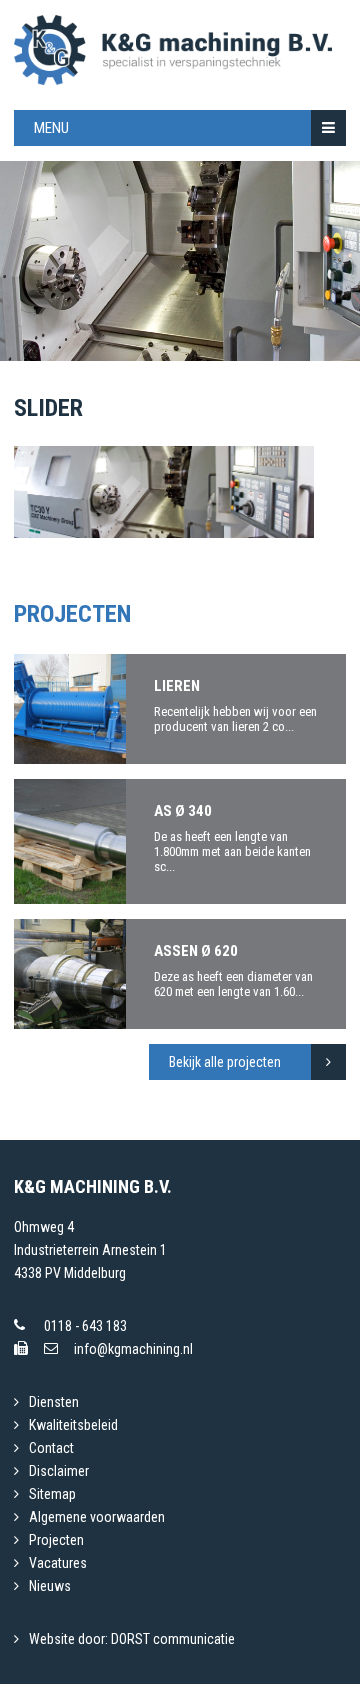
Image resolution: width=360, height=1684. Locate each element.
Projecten (56, 1540)
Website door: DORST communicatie (132, 1639)
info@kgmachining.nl (133, 1349)
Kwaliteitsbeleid (73, 1425)
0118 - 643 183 (85, 1326)
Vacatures (58, 1563)
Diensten (54, 1402)
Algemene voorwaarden (97, 1517)
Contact (51, 1448)
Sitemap (52, 1494)
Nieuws (50, 1586)
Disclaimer (59, 1471)
